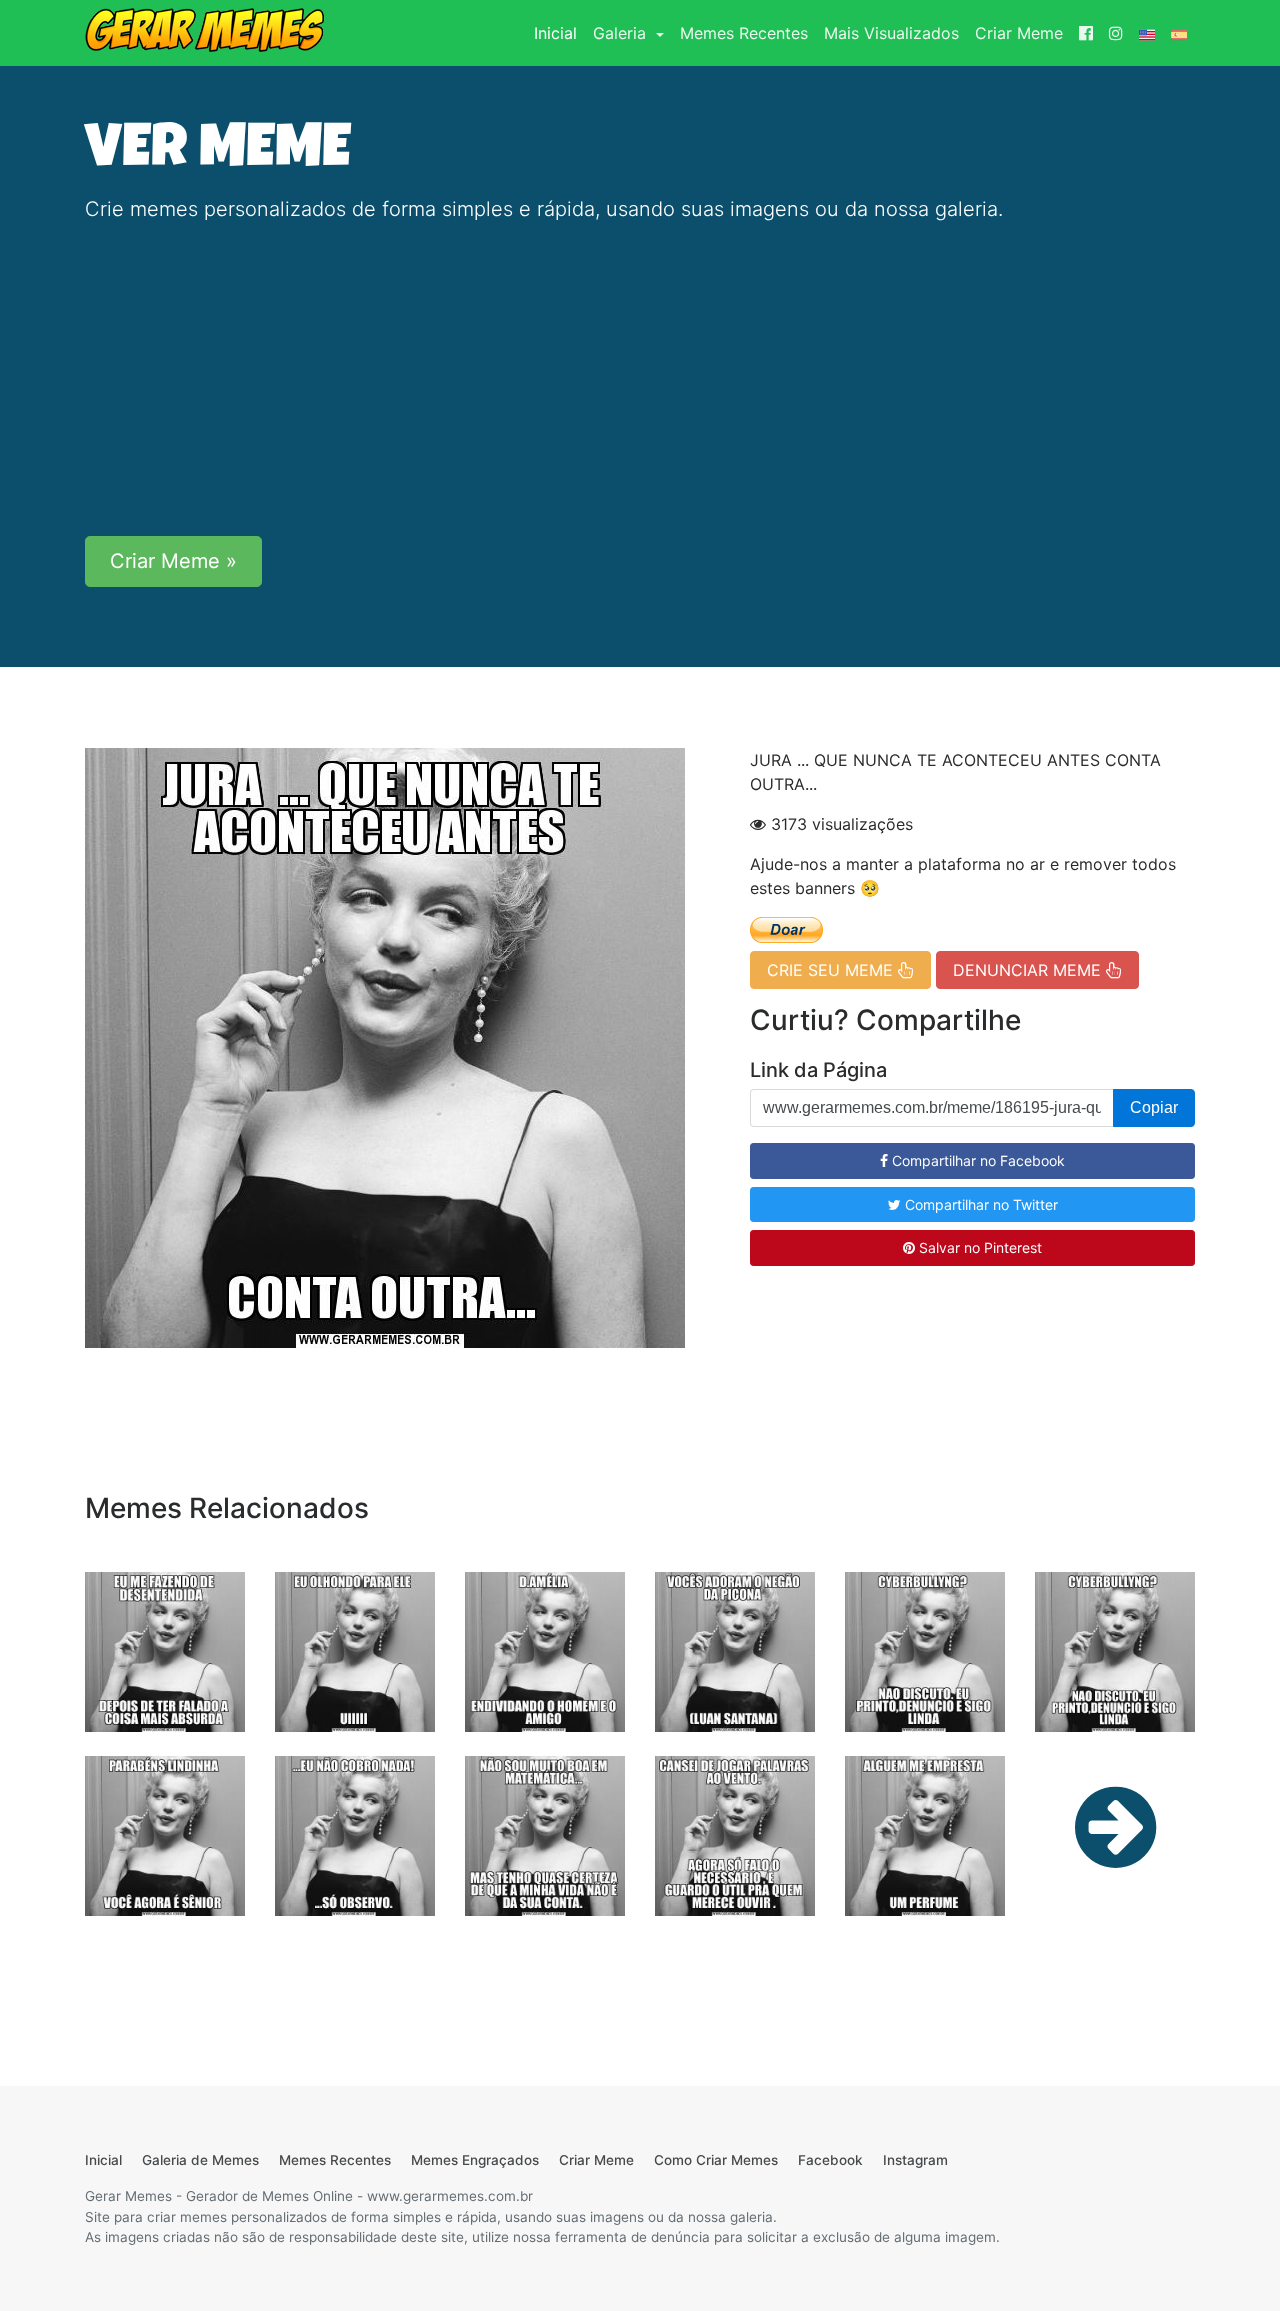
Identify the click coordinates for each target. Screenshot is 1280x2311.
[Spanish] (1179, 33)
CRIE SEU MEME (832, 970)
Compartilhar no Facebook (976, 1160)
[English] (1147, 33)
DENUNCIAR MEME (1029, 970)
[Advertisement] (640, 380)
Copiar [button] (1154, 1107)
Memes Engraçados (475, 2160)
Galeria (622, 33)
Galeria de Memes (200, 2160)
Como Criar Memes (716, 2160)
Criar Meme (1019, 33)
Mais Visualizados (891, 33)
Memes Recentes (744, 33)
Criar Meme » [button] (173, 561)
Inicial (559, 32)
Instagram (915, 2160)
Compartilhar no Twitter (979, 1204)
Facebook (830, 2160)
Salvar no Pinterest (978, 1247)
